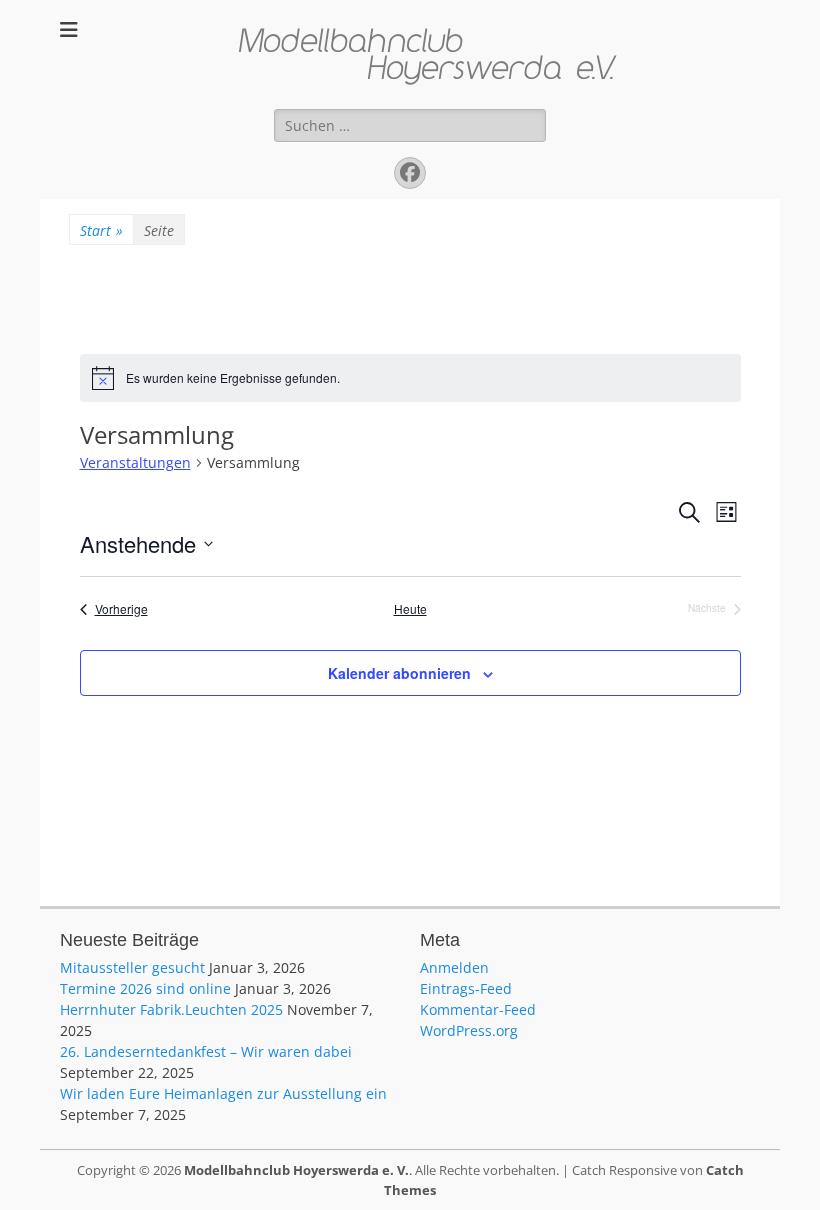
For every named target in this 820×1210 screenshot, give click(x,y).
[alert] (410, 378)
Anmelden (454, 967)
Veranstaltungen (135, 462)
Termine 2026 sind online (145, 988)
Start (101, 230)
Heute (410, 609)
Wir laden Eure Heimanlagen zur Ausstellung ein (223, 1093)
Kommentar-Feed (478, 1009)
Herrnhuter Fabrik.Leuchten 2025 (171, 1009)
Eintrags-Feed (466, 988)
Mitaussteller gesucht (132, 967)
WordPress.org (469, 1030)
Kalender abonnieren (399, 673)
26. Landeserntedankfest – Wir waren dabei (206, 1051)
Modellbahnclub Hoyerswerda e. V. (296, 1170)
